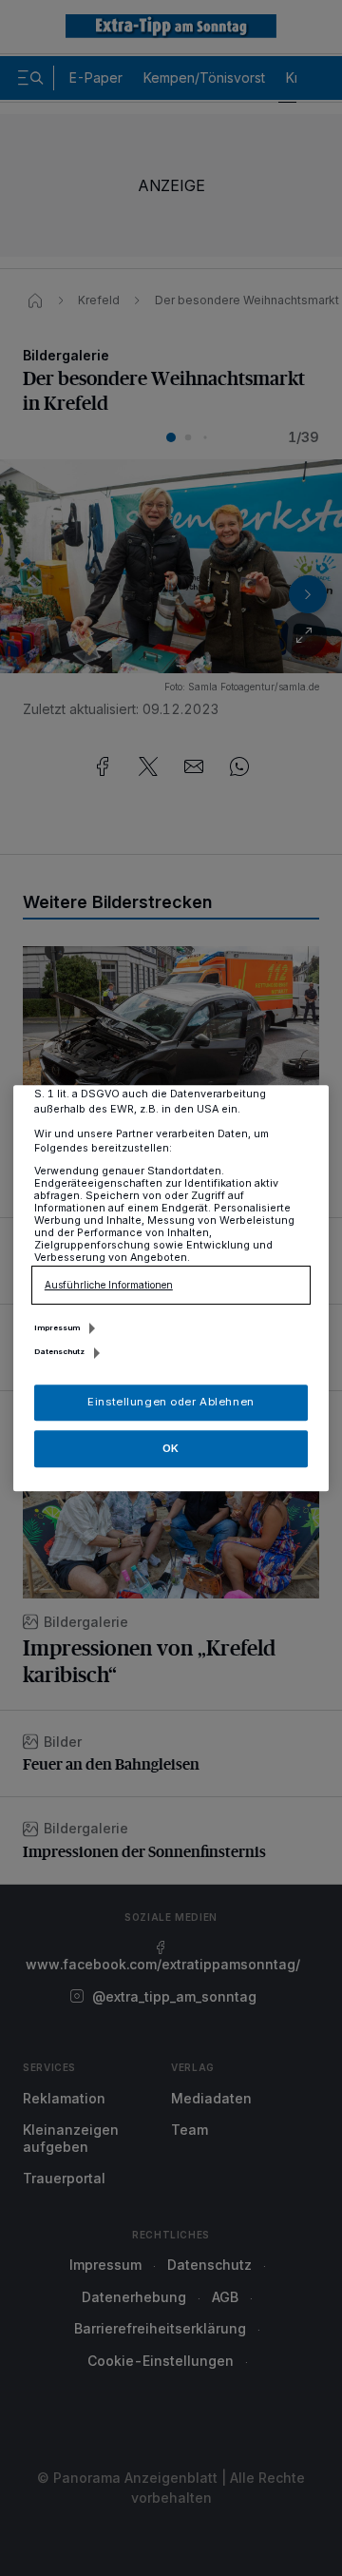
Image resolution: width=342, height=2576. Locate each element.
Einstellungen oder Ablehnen (171, 1402)
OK (171, 1448)
